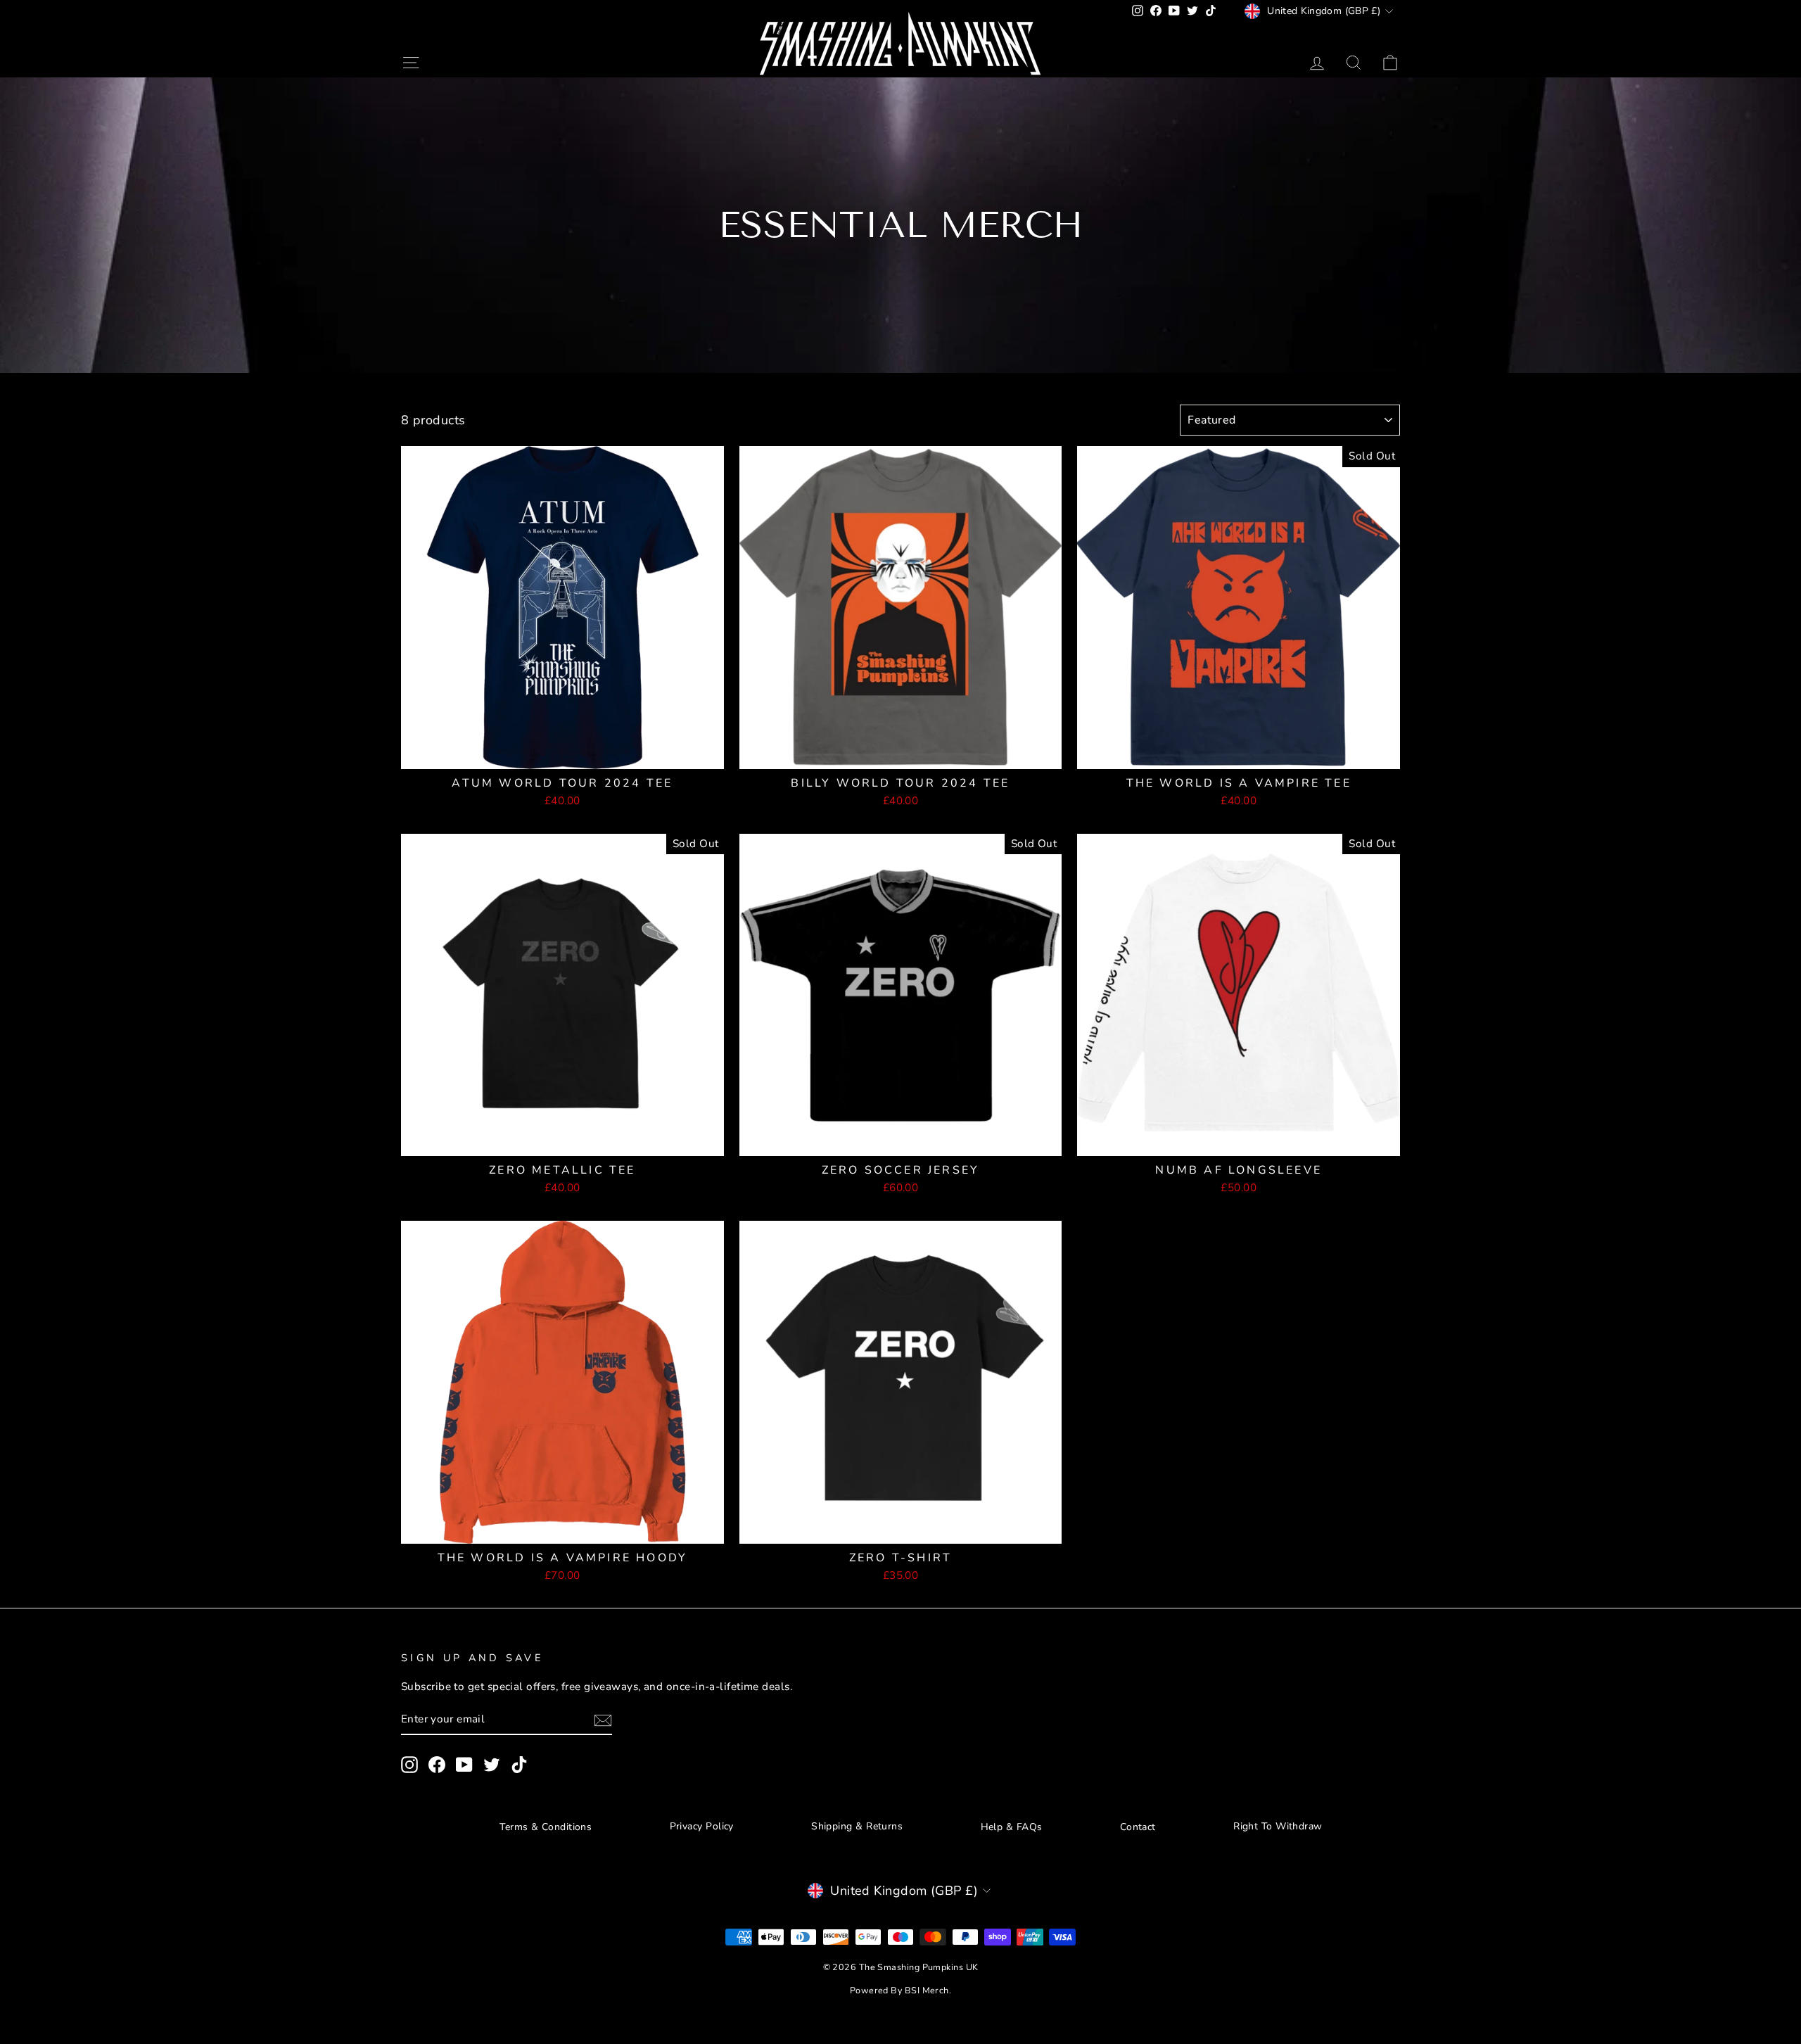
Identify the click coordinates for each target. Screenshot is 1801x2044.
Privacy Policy (702, 1826)
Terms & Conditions (546, 1827)
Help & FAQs (1012, 1827)
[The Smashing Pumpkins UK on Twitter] (492, 1765)
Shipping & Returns (857, 1826)
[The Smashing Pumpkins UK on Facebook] (437, 1765)
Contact (1138, 1827)
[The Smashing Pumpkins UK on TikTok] (519, 1765)
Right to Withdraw (1278, 1826)
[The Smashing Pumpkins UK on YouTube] (464, 1765)
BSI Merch (927, 1990)
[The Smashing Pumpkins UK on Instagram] (409, 1765)
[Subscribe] (603, 1720)
